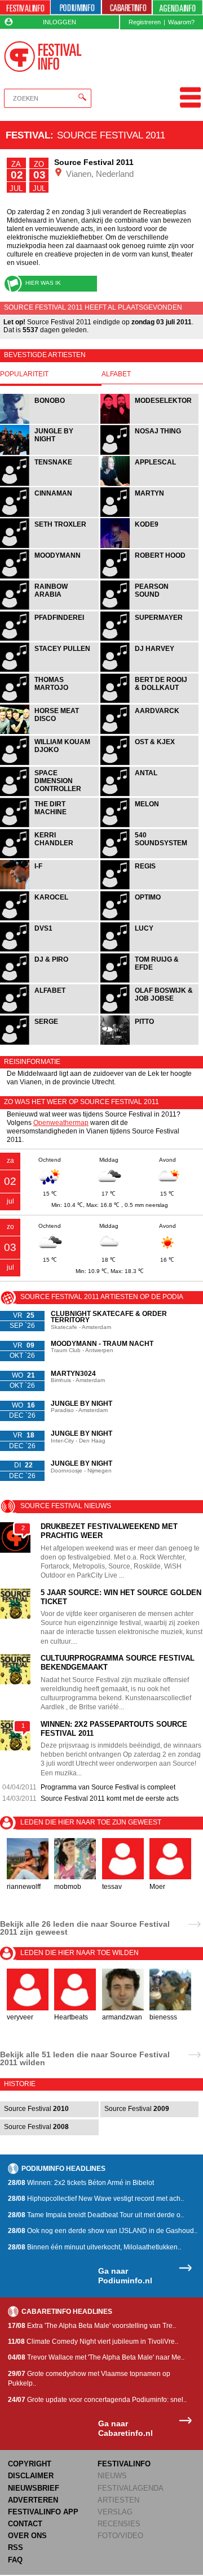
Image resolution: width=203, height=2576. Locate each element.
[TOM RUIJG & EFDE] (150, 981)
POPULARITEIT (24, 374)
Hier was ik (43, 283)
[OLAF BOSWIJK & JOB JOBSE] (150, 1012)
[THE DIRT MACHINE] (50, 826)
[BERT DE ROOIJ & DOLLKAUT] (150, 701)
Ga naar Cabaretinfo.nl (125, 2428)
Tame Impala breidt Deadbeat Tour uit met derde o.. (96, 2215)
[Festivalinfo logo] (43, 57)
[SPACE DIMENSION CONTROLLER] (50, 795)
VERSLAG (115, 2512)
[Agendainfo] (178, 8)
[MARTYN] (150, 516)
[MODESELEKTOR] (150, 422)
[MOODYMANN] (50, 577)
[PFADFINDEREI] (50, 639)
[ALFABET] (50, 1012)
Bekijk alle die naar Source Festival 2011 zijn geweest (85, 1928)
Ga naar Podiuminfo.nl (125, 2276)
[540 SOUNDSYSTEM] (150, 857)
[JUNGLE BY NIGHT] (50, 453)
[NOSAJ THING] (150, 453)
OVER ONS (27, 2536)
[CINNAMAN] (50, 516)
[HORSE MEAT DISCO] (50, 733)
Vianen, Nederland (99, 174)
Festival (28, 135)
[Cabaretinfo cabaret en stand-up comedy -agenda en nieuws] (127, 8)
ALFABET (116, 374)
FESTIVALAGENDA (131, 2488)
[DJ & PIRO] (50, 981)
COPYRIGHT (30, 2464)
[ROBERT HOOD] (150, 577)
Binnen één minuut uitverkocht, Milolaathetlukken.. (94, 2247)
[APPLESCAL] (150, 485)
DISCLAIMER (31, 2476)
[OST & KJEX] (150, 764)
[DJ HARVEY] (150, 670)
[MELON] (150, 826)
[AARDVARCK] (150, 733)
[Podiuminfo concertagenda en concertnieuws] (76, 8)
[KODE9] (150, 547)
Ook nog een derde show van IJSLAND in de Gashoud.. (103, 2231)
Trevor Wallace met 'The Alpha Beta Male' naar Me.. (96, 2357)
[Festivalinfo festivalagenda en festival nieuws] (25, 8)
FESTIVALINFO (124, 2464)
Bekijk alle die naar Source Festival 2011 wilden (85, 2058)
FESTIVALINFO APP (43, 2512)
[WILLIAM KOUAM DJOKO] (50, 764)
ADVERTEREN (33, 2500)
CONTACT (25, 2524)
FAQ (15, 2560)
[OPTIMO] (150, 919)
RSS (16, 2547)
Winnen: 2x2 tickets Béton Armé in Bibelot (81, 2183)
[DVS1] (50, 950)
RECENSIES (119, 2524)
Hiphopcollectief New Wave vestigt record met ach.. (96, 2199)
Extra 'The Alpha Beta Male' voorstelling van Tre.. (92, 2326)
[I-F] (50, 888)
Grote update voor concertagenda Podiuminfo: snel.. (97, 2400)
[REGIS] (150, 888)
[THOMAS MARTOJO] (50, 701)
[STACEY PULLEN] (50, 670)
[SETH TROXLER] (50, 547)
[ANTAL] (150, 795)
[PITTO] (150, 1043)
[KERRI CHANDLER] (50, 857)
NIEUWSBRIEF (34, 2488)
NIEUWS (112, 2476)
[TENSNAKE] (50, 485)
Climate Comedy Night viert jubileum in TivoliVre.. (93, 2342)
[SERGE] (50, 1043)
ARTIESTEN (118, 2500)
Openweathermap (61, 1123)
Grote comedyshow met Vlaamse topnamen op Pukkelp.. (89, 2379)
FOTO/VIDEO (120, 2536)
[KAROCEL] (50, 919)
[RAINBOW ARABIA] (50, 608)
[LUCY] (150, 950)
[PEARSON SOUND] (150, 608)
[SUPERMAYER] (150, 639)
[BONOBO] (50, 422)
